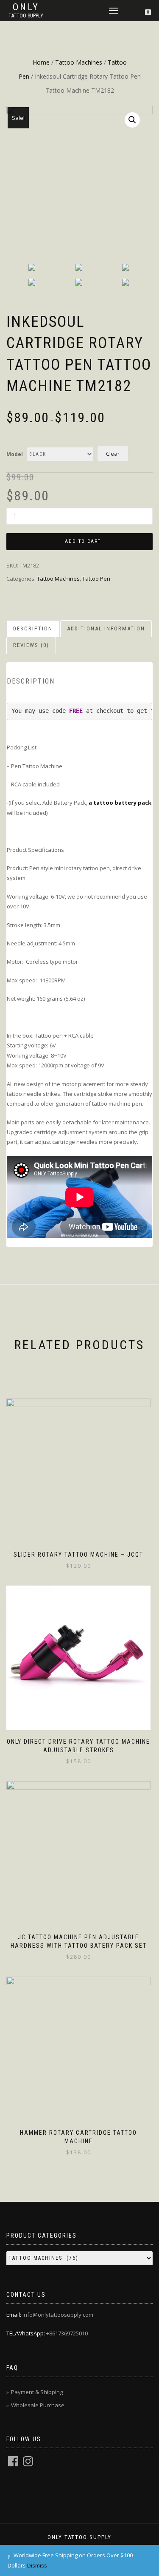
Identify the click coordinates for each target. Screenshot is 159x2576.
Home (41, 62)
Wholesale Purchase (38, 2405)
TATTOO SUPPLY (26, 16)
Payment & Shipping (37, 2392)
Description (33, 628)
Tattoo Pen (96, 579)
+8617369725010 (67, 2333)
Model (15, 454)
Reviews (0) (31, 645)
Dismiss (37, 2565)
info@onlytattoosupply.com (58, 2315)
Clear (113, 454)
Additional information (106, 628)
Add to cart (83, 541)
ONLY (26, 7)
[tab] (33, 629)
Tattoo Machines (79, 62)
